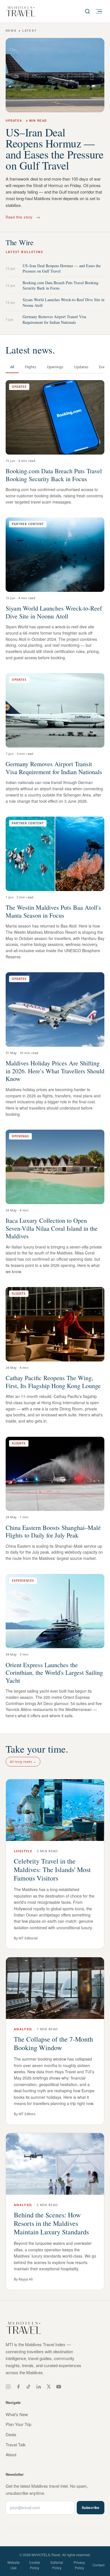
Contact (98, 2565)
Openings (55, 367)
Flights (30, 367)
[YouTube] (59, 2387)
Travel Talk (16, 2445)
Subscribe (91, 2508)
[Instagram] (8, 2387)
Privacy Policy (79, 2565)
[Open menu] (99, 11)
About (11, 2454)
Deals (11, 2434)
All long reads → (23, 1762)
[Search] (87, 11)
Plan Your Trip (18, 2424)
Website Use (14, 2565)
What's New (17, 2414)
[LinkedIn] (39, 2387)
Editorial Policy (57, 2565)
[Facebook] (18, 2387)
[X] (49, 2387)
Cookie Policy (35, 2565)
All (12, 367)
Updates (81, 367)
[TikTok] (28, 2387)
